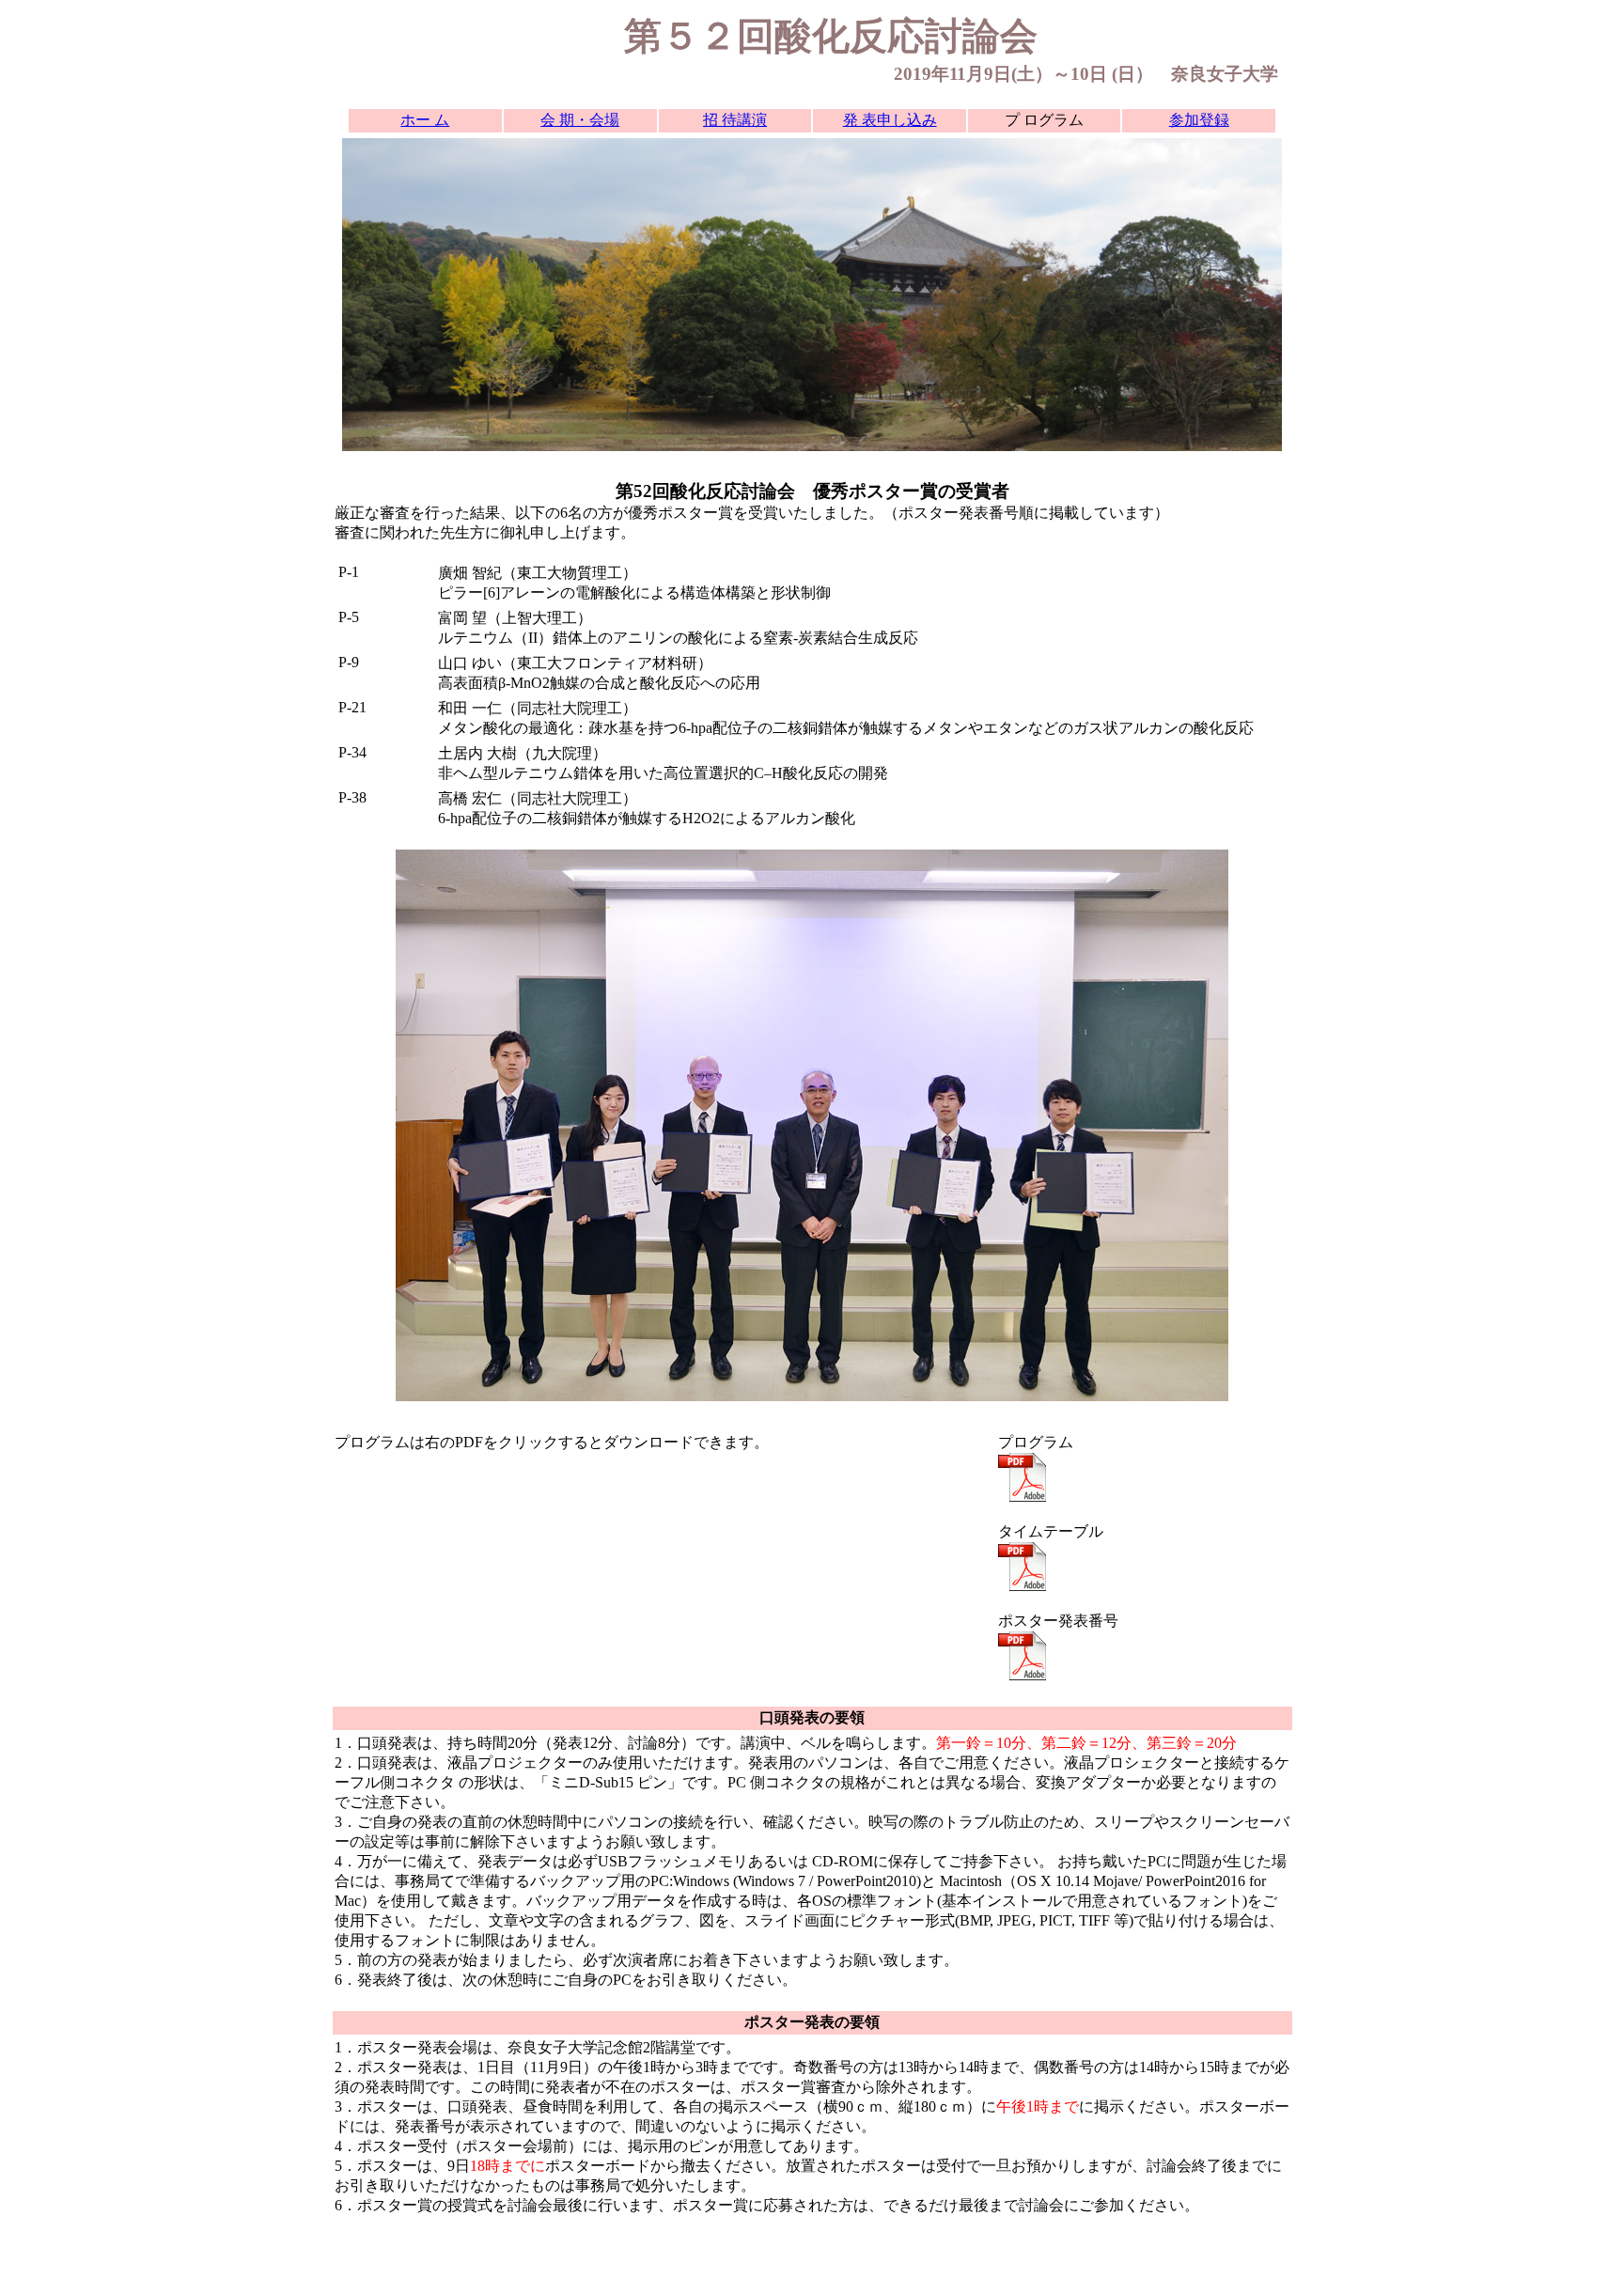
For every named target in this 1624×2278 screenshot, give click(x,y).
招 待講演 (735, 120)
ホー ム (425, 120)
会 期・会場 (580, 120)
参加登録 (1199, 120)
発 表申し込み (890, 120)
